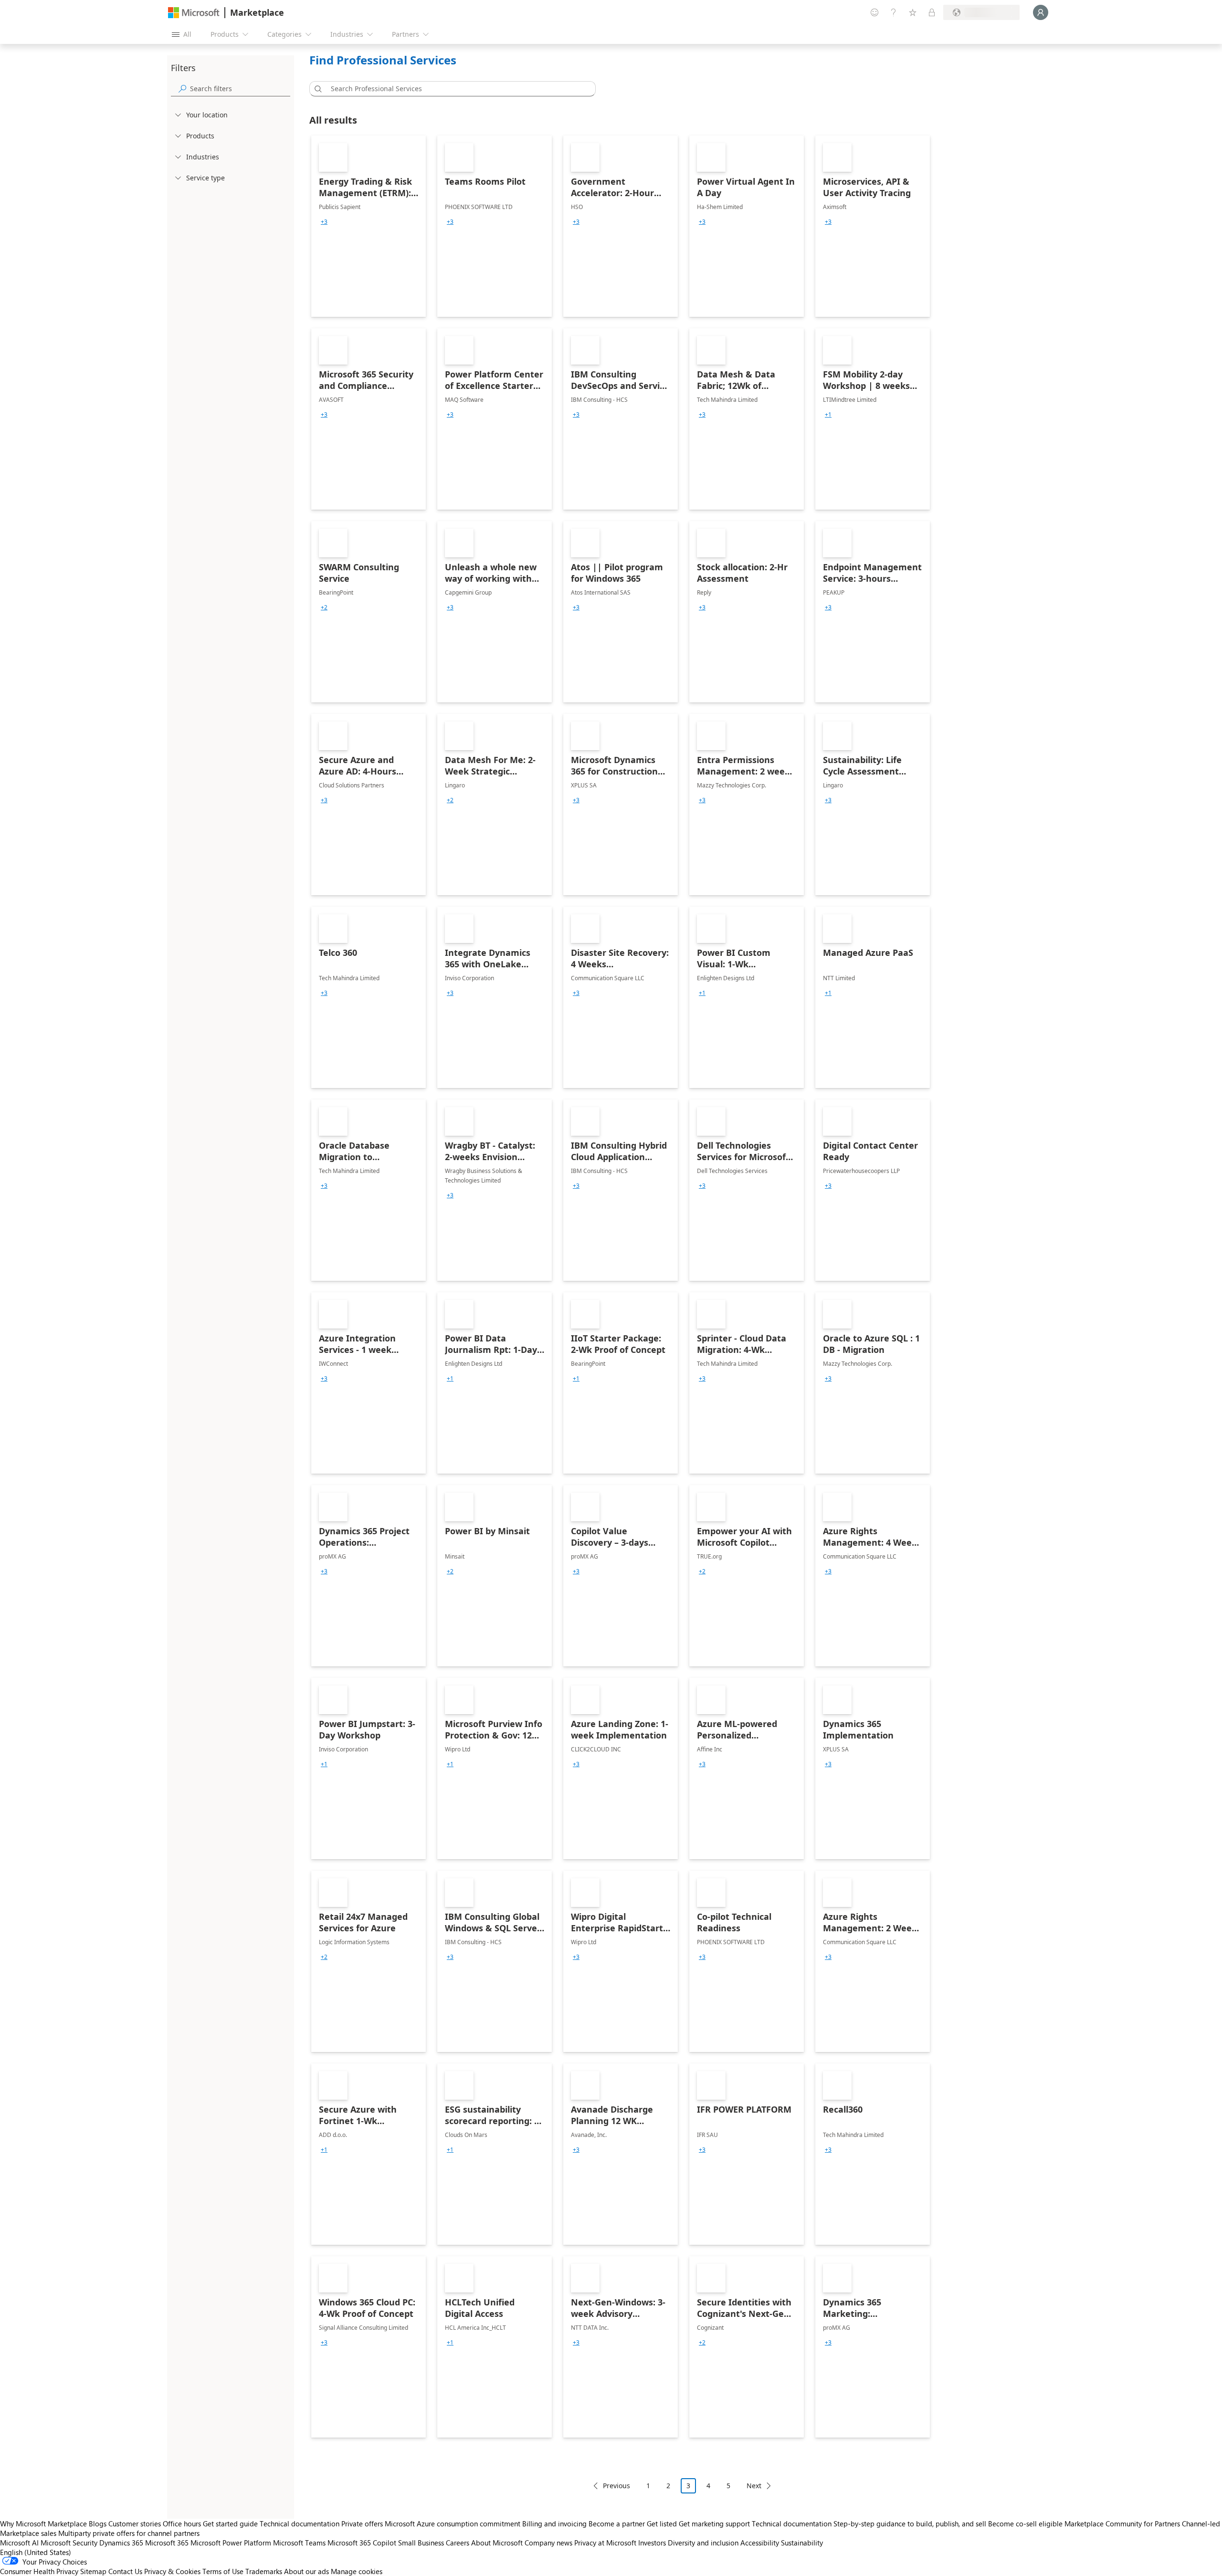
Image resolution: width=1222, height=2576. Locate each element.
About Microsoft (497, 2543)
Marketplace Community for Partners (1122, 2524)
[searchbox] (240, 89)
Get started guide (230, 2524)
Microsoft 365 (167, 2543)
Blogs (98, 2524)
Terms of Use (223, 2571)
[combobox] (455, 89)
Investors (652, 2543)
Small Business (421, 2543)
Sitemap (93, 2571)
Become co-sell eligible (1025, 2524)
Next (754, 2486)
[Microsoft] (194, 13)
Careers (458, 2543)
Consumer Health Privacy (39, 2571)
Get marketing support (714, 2524)
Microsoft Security (69, 2543)
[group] (324, 222)
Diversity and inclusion (703, 2543)
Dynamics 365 (121, 2543)
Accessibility (760, 2543)
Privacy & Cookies (172, 2571)
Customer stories (135, 2524)
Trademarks (264, 2571)
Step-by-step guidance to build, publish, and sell (910, 2524)
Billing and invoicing (554, 2524)
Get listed (662, 2524)
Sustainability (802, 2543)
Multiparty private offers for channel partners (129, 2533)
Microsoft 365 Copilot (362, 2543)
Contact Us (125, 2571)
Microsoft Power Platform (231, 2543)
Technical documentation (300, 2524)
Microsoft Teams (299, 2543)
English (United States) (36, 2552)
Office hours (182, 2524)
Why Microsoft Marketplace (43, 2524)
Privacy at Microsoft (605, 2543)
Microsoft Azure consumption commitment (453, 2524)
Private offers (362, 2524)
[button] (316, 89)
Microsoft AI (19, 2543)
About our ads (306, 2571)
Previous (616, 2486)
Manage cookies (357, 2571)
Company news (548, 2543)
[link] (369, 226)
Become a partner (617, 2524)
